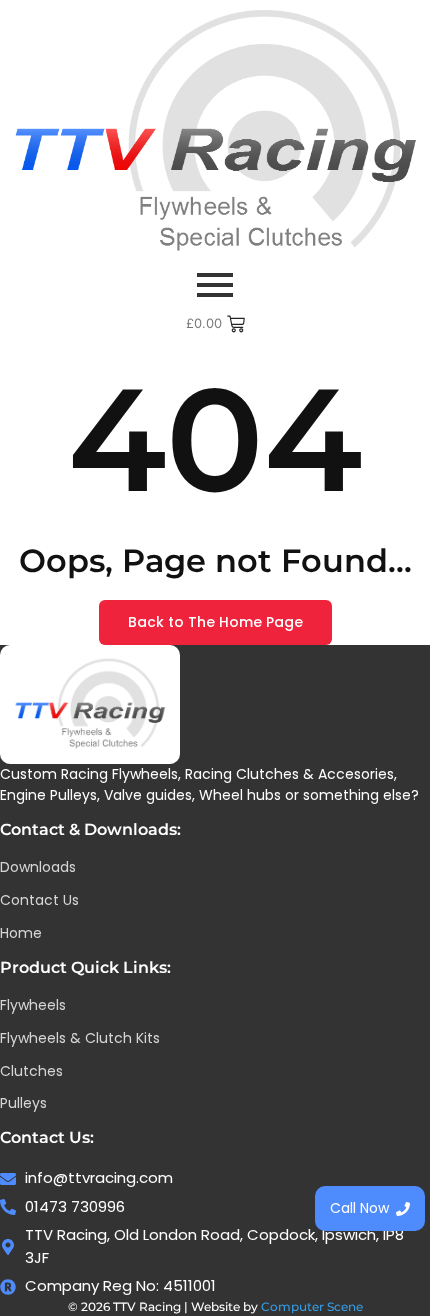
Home (21, 933)
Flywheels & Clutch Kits (80, 1038)
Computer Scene (312, 1306)
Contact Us (39, 900)
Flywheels (33, 1005)
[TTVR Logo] (90, 704)
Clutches (31, 1071)
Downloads (38, 867)
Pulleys (23, 1103)
